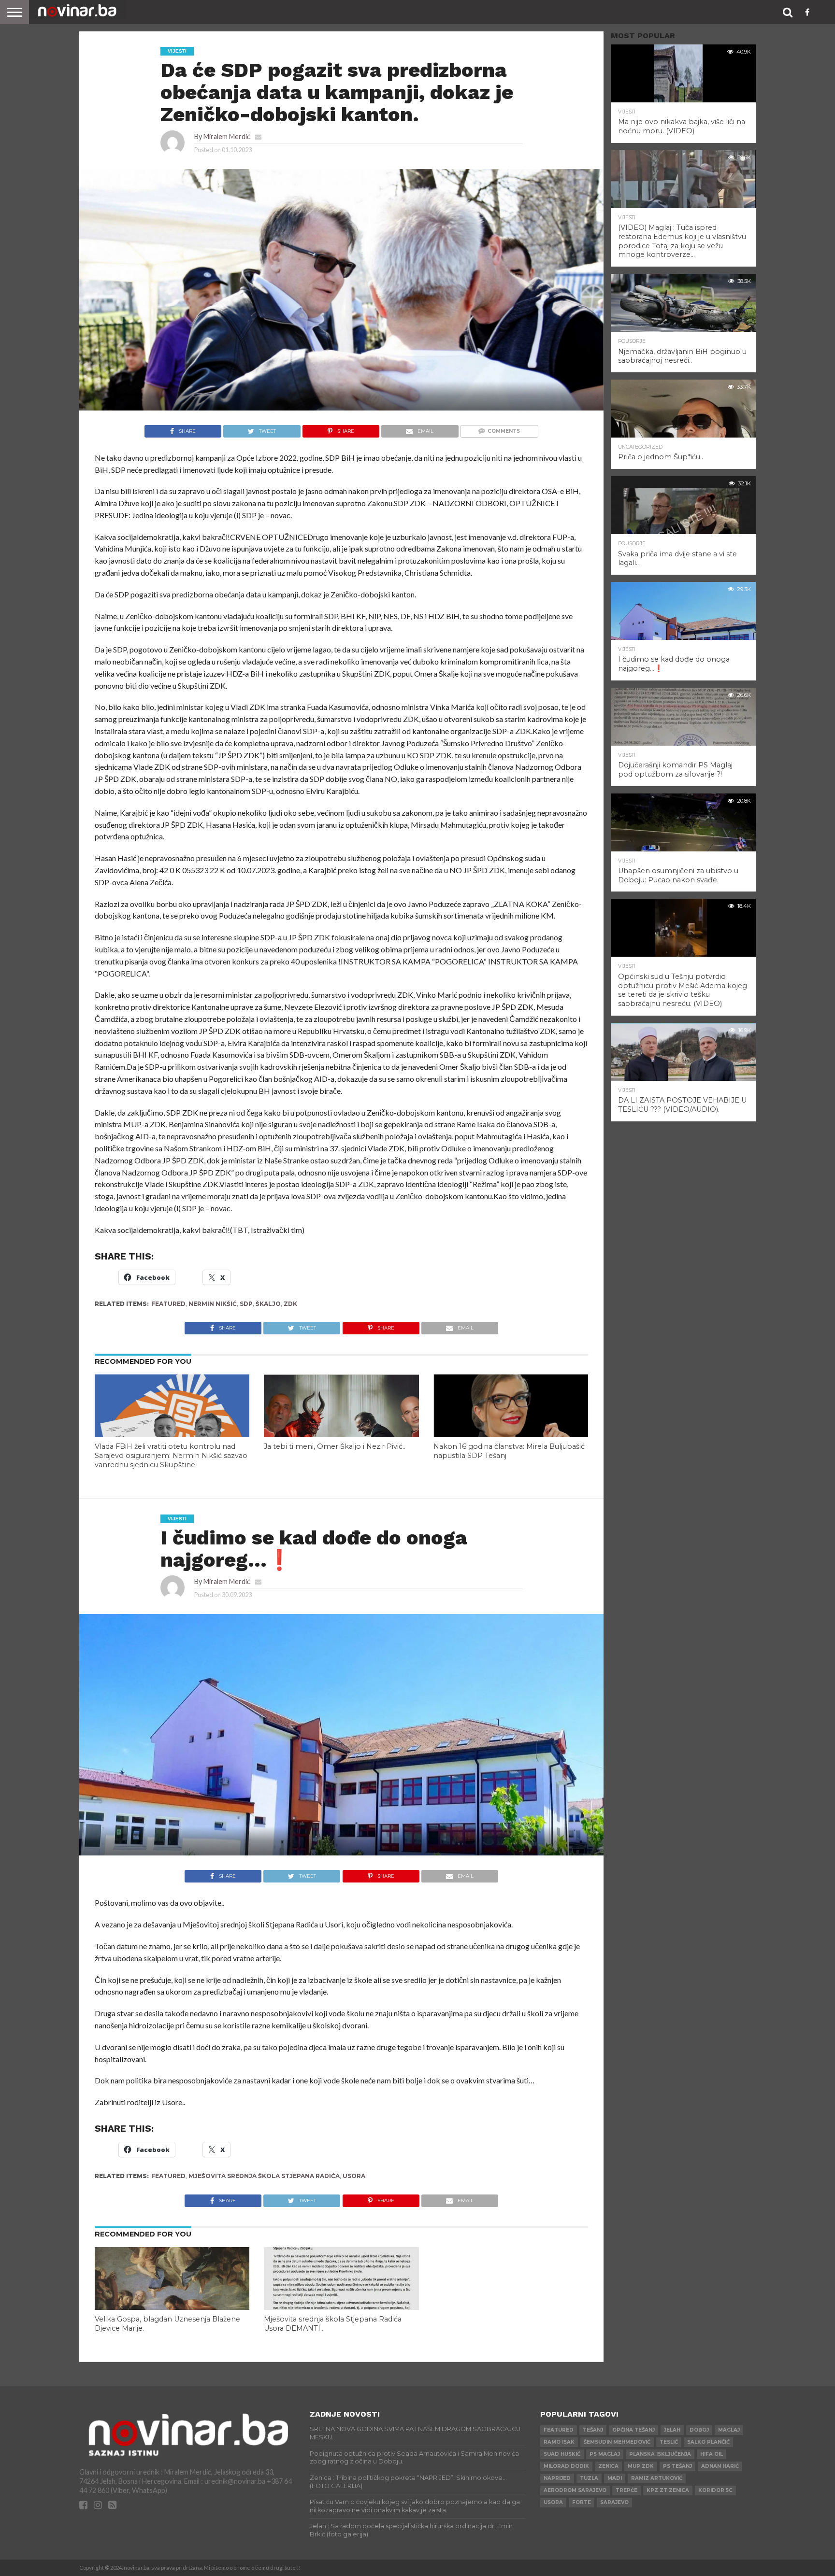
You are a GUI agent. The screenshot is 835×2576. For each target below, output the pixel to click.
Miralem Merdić (227, 136)
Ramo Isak (559, 2442)
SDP (246, 1304)
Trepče (626, 2490)
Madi (615, 2478)
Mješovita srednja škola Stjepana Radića (264, 2176)
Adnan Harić (720, 2466)
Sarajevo (614, 2502)
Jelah (672, 2430)
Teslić (669, 2442)
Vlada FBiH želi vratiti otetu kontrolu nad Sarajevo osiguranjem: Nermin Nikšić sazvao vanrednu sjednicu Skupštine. (171, 1455)
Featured (168, 1304)
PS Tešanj (677, 2466)
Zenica (608, 2466)
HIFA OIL (712, 2454)
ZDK (290, 1304)
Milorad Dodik (566, 2466)
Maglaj (729, 2430)
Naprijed (557, 2478)
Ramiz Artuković (657, 2478)
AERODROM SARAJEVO (575, 2490)
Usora (354, 2176)
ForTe (582, 2502)
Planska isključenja (660, 2454)
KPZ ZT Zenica (668, 2490)
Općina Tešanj (633, 2430)
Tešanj (593, 2430)
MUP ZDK (641, 2466)
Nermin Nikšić (213, 1304)
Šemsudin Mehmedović (617, 2442)
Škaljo (268, 1304)
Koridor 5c (715, 2490)
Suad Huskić (562, 2454)
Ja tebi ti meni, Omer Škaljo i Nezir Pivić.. (335, 1446)
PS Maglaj (605, 2454)
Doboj (699, 2430)
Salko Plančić (708, 2442)
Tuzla (589, 2478)
